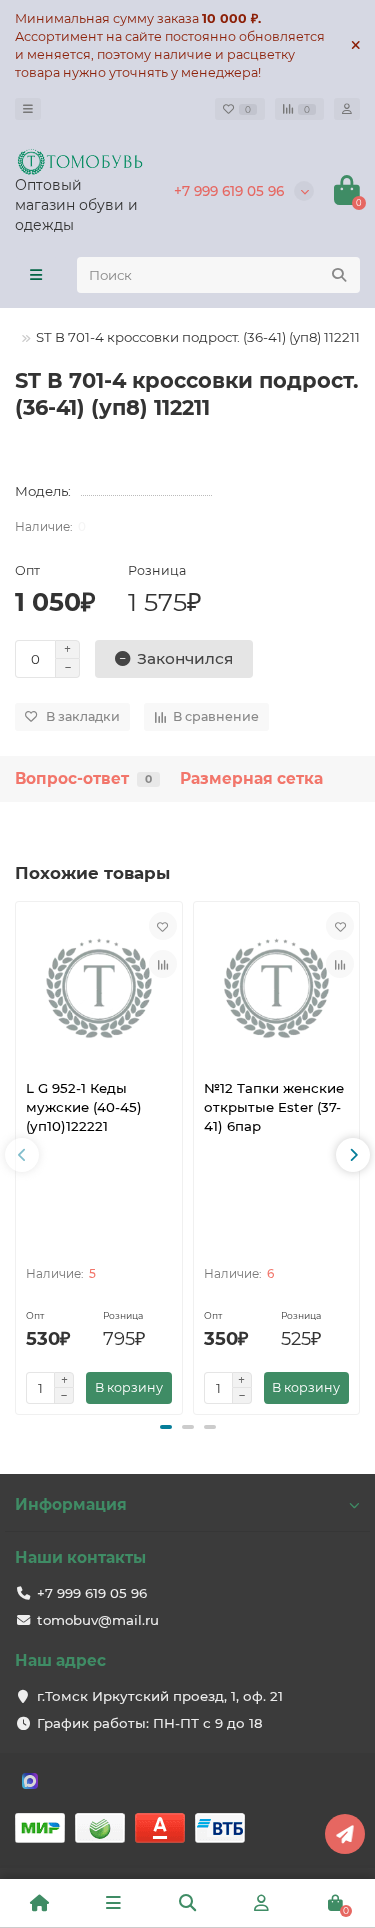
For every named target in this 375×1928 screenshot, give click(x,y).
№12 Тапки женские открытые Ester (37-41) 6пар (274, 1107)
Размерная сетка (251, 778)
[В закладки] (163, 926)
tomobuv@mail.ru (98, 1620)
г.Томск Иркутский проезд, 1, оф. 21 (160, 1696)
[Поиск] (339, 275)
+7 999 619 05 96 (229, 191)
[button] (166, 1427)
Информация (71, 1504)
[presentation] (22, 1155)
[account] (347, 109)
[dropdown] (28, 109)
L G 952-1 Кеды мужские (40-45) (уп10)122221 (84, 1107)
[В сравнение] (163, 964)
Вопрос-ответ (83, 778)
